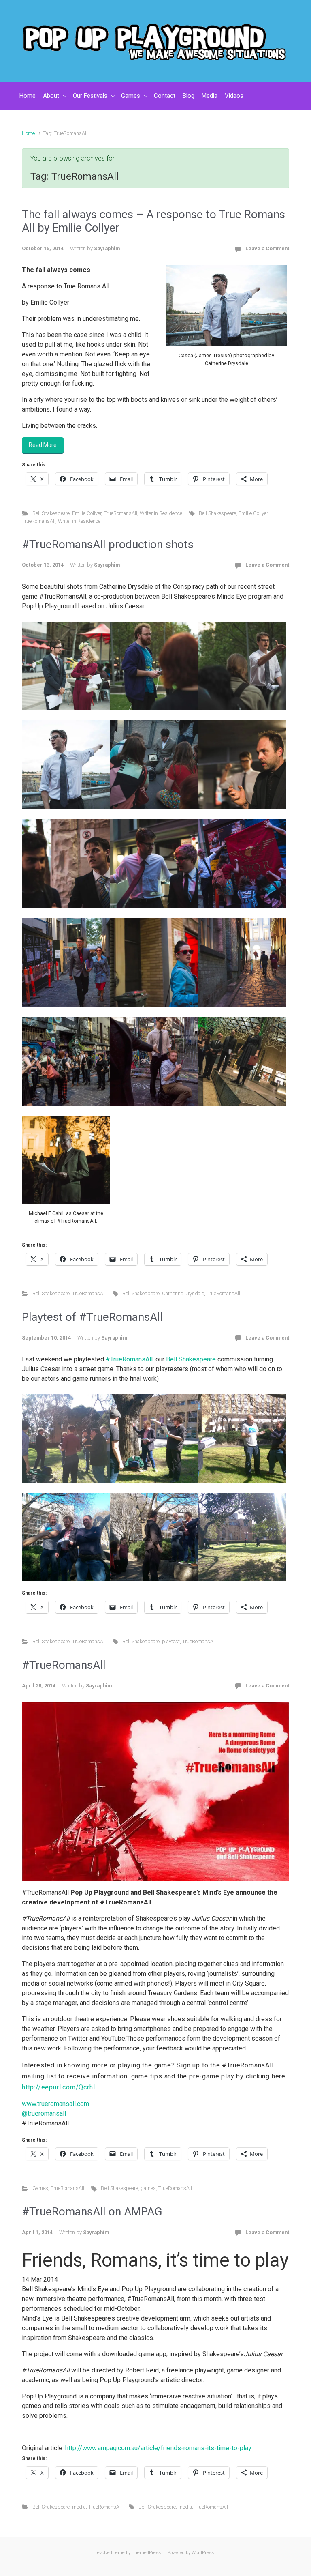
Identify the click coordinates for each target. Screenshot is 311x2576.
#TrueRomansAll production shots (108, 544)
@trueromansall (44, 2113)
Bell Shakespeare (51, 513)
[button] (66, 666)
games (148, 2188)
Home (28, 133)
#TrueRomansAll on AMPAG (92, 2212)
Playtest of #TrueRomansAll (92, 1317)
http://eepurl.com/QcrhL (59, 2087)
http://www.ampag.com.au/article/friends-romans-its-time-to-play (158, 2448)
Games (40, 2188)
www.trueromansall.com (55, 2104)
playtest (171, 1641)
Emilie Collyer (87, 513)
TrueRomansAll (120, 513)
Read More (43, 445)
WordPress (203, 2553)
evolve (103, 2553)
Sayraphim (107, 248)
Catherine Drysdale (183, 1293)
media (79, 2507)
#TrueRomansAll (129, 1359)
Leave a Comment (267, 248)
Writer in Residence (161, 513)
